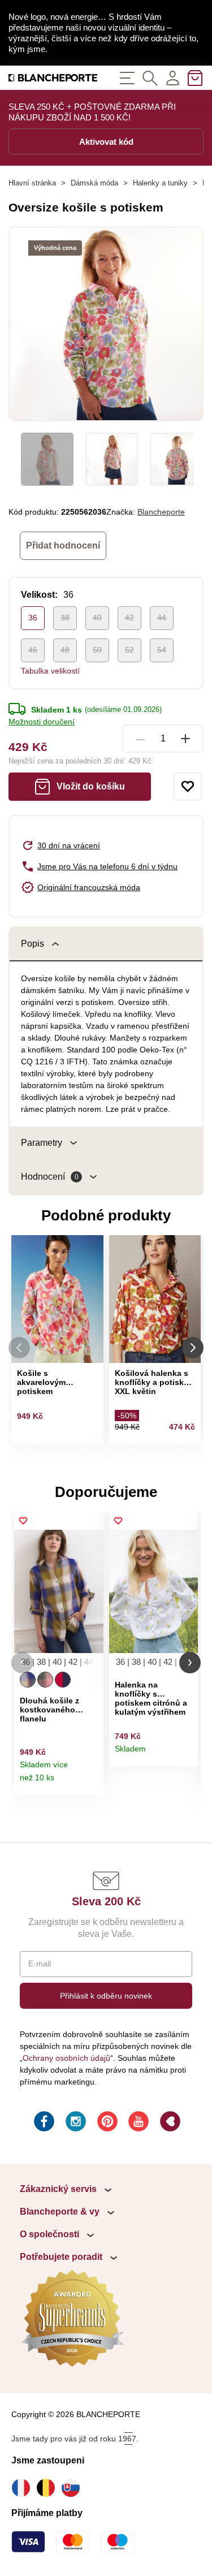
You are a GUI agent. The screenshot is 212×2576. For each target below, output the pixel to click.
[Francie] (24, 2488)
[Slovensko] (73, 2488)
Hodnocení (50, 1177)
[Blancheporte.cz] (53, 78)
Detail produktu (91, 1782)
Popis (33, 944)
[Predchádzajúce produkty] (19, 1348)
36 (33, 618)
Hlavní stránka (32, 183)
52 (129, 650)
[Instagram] (75, 2123)
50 (97, 650)
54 (162, 650)
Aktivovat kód (106, 142)
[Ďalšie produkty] (193, 1348)
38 (65, 618)
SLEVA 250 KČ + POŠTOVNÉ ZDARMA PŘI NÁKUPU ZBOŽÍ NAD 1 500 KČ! (92, 112)
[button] (22, 1663)
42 (129, 618)
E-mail (40, 1964)
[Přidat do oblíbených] (188, 787)
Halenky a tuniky (160, 183)
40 (97, 618)
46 (33, 650)
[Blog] (169, 2123)
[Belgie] (49, 2488)
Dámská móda (94, 183)
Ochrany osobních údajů (66, 2058)
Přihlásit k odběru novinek (106, 1996)
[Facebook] (43, 2123)
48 (65, 650)
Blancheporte (161, 512)
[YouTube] (137, 2123)
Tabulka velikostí (50, 671)
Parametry (42, 1143)
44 (162, 618)
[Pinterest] (106, 2123)
